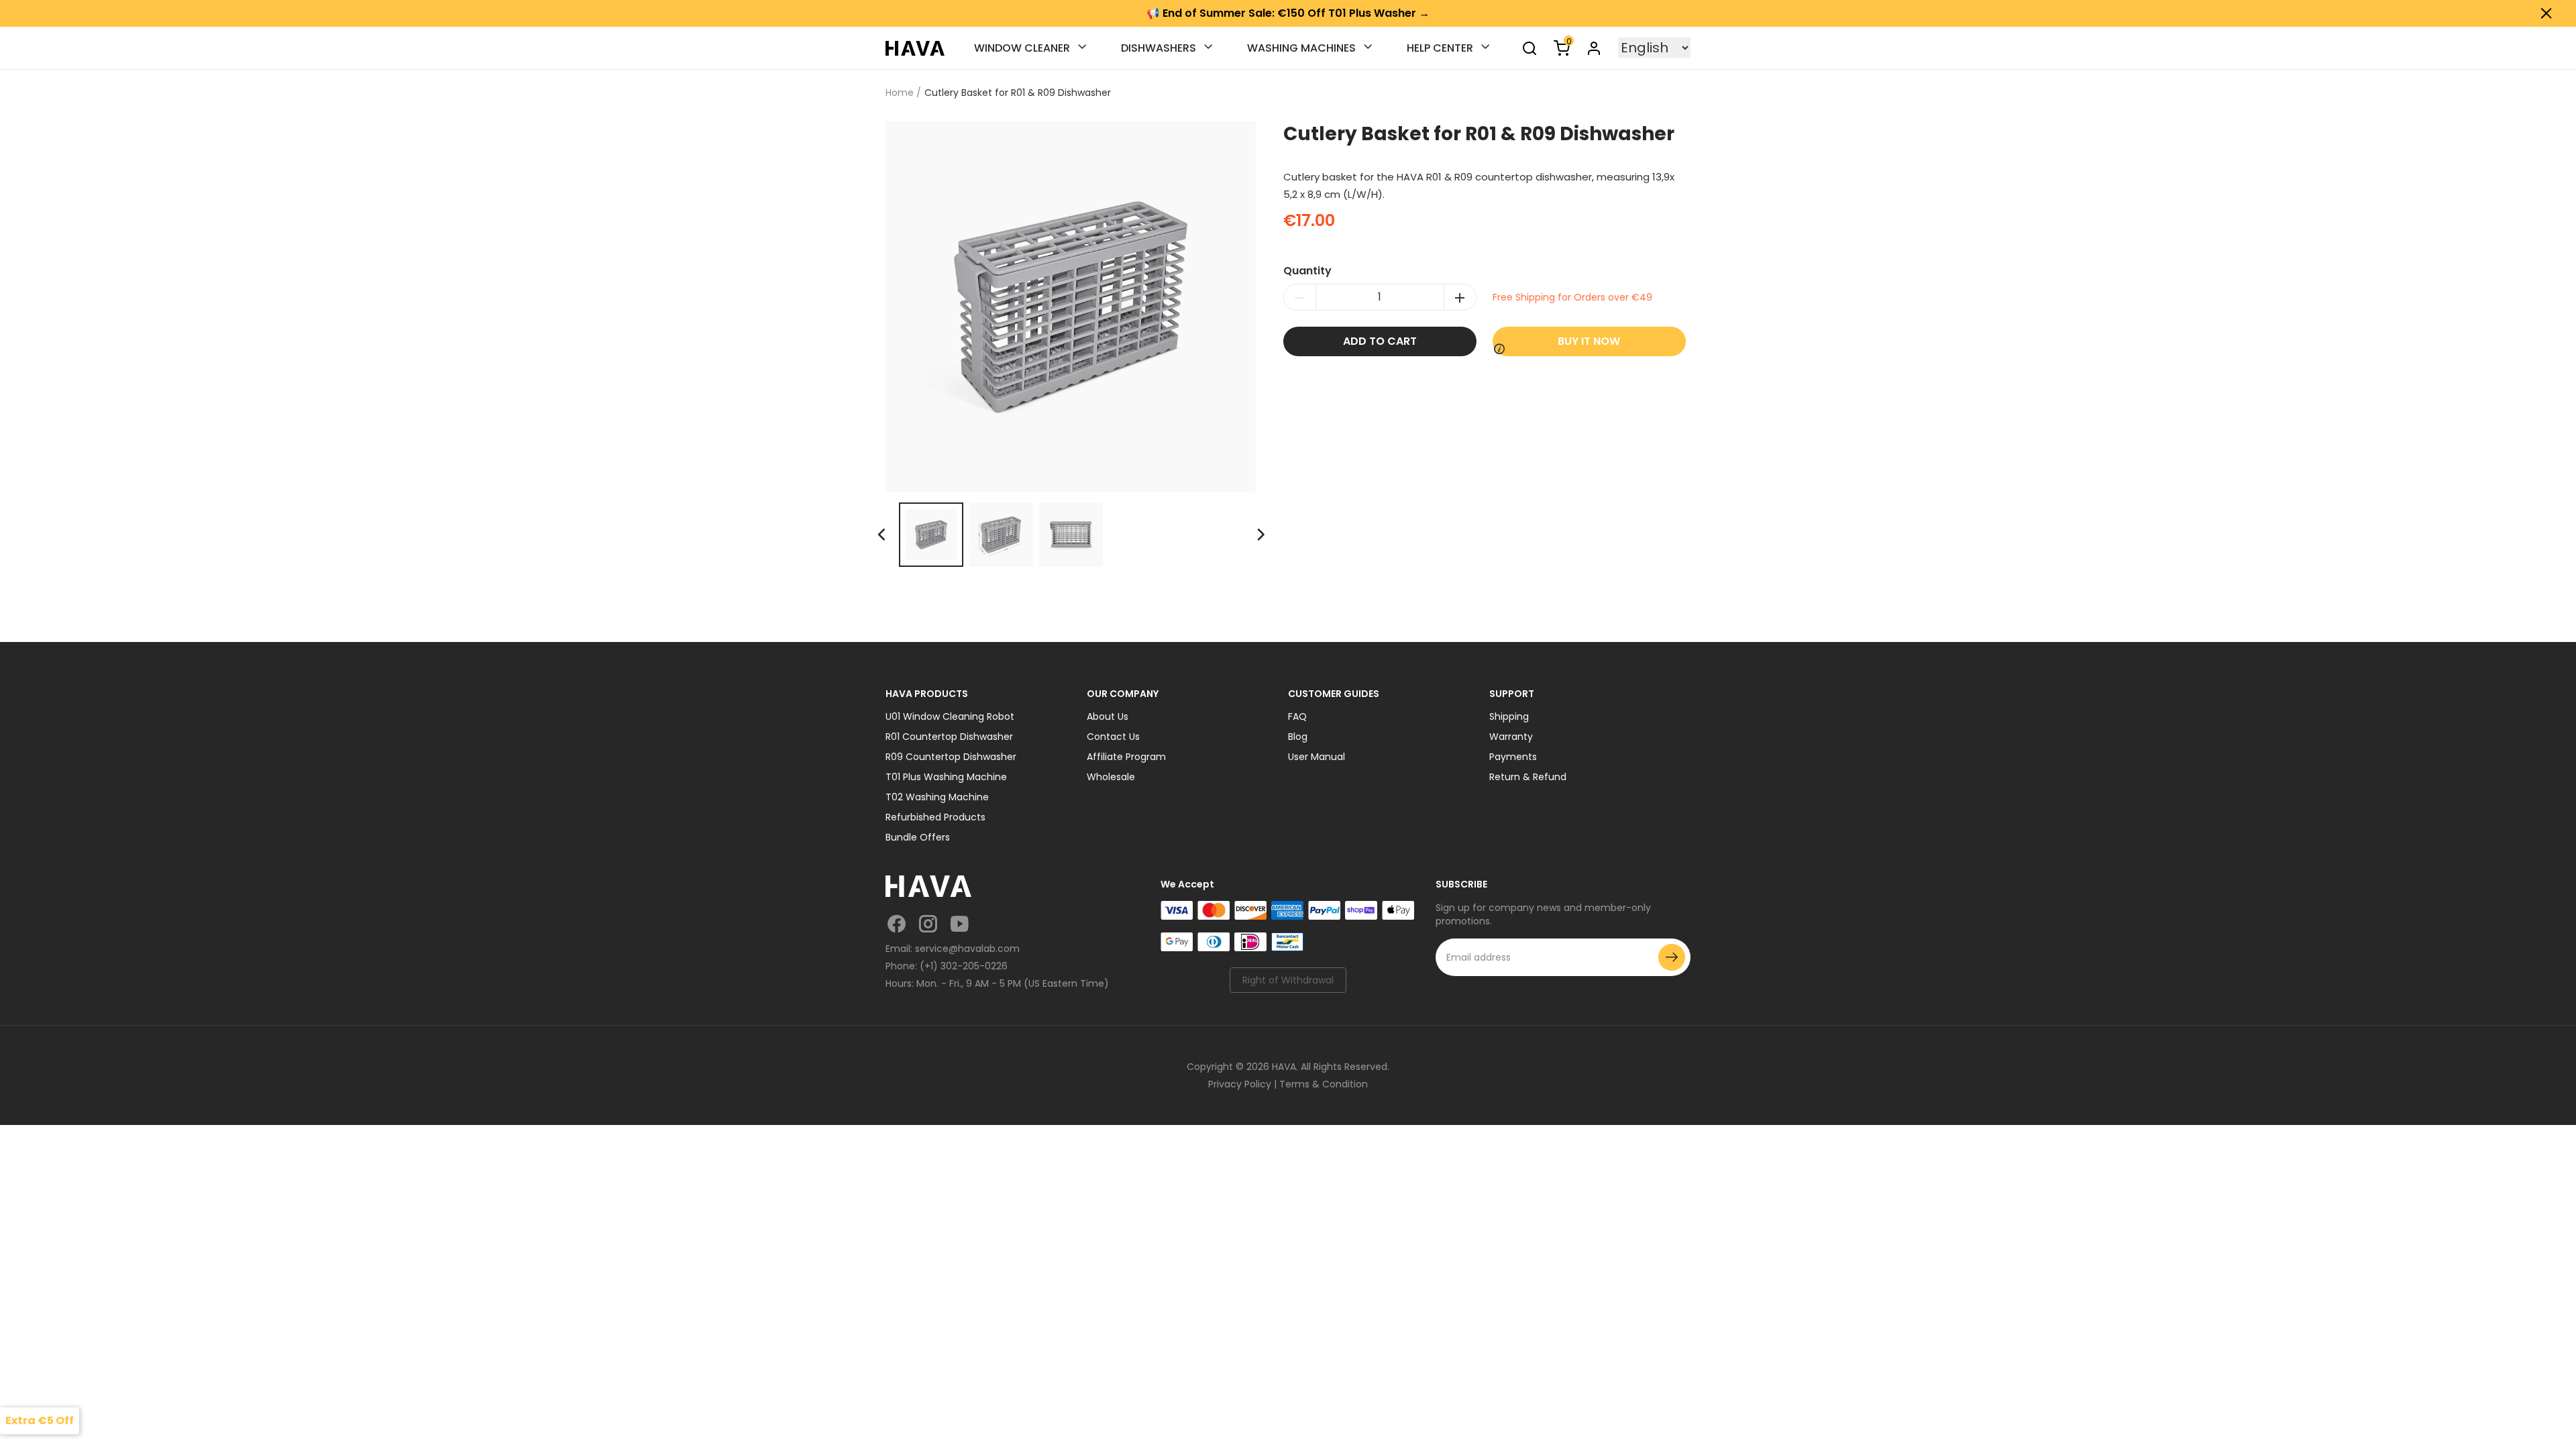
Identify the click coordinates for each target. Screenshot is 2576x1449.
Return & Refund (1528, 777)
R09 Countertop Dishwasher (951, 757)
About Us (1108, 716)
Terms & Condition (1324, 1084)
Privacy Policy (1240, 1084)
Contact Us (1113, 737)
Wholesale (1111, 777)
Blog (1298, 737)
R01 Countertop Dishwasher (949, 737)
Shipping (1509, 716)
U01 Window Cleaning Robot (950, 716)
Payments (1513, 757)
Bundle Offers (918, 837)
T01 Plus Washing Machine (946, 777)
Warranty (1511, 737)
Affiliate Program (1126, 757)
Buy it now (1589, 341)
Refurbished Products (935, 817)
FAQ (1297, 716)
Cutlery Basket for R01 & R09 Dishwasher (1018, 93)
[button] (1260, 535)
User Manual (1317, 757)
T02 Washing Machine (937, 797)
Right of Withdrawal (1288, 980)
